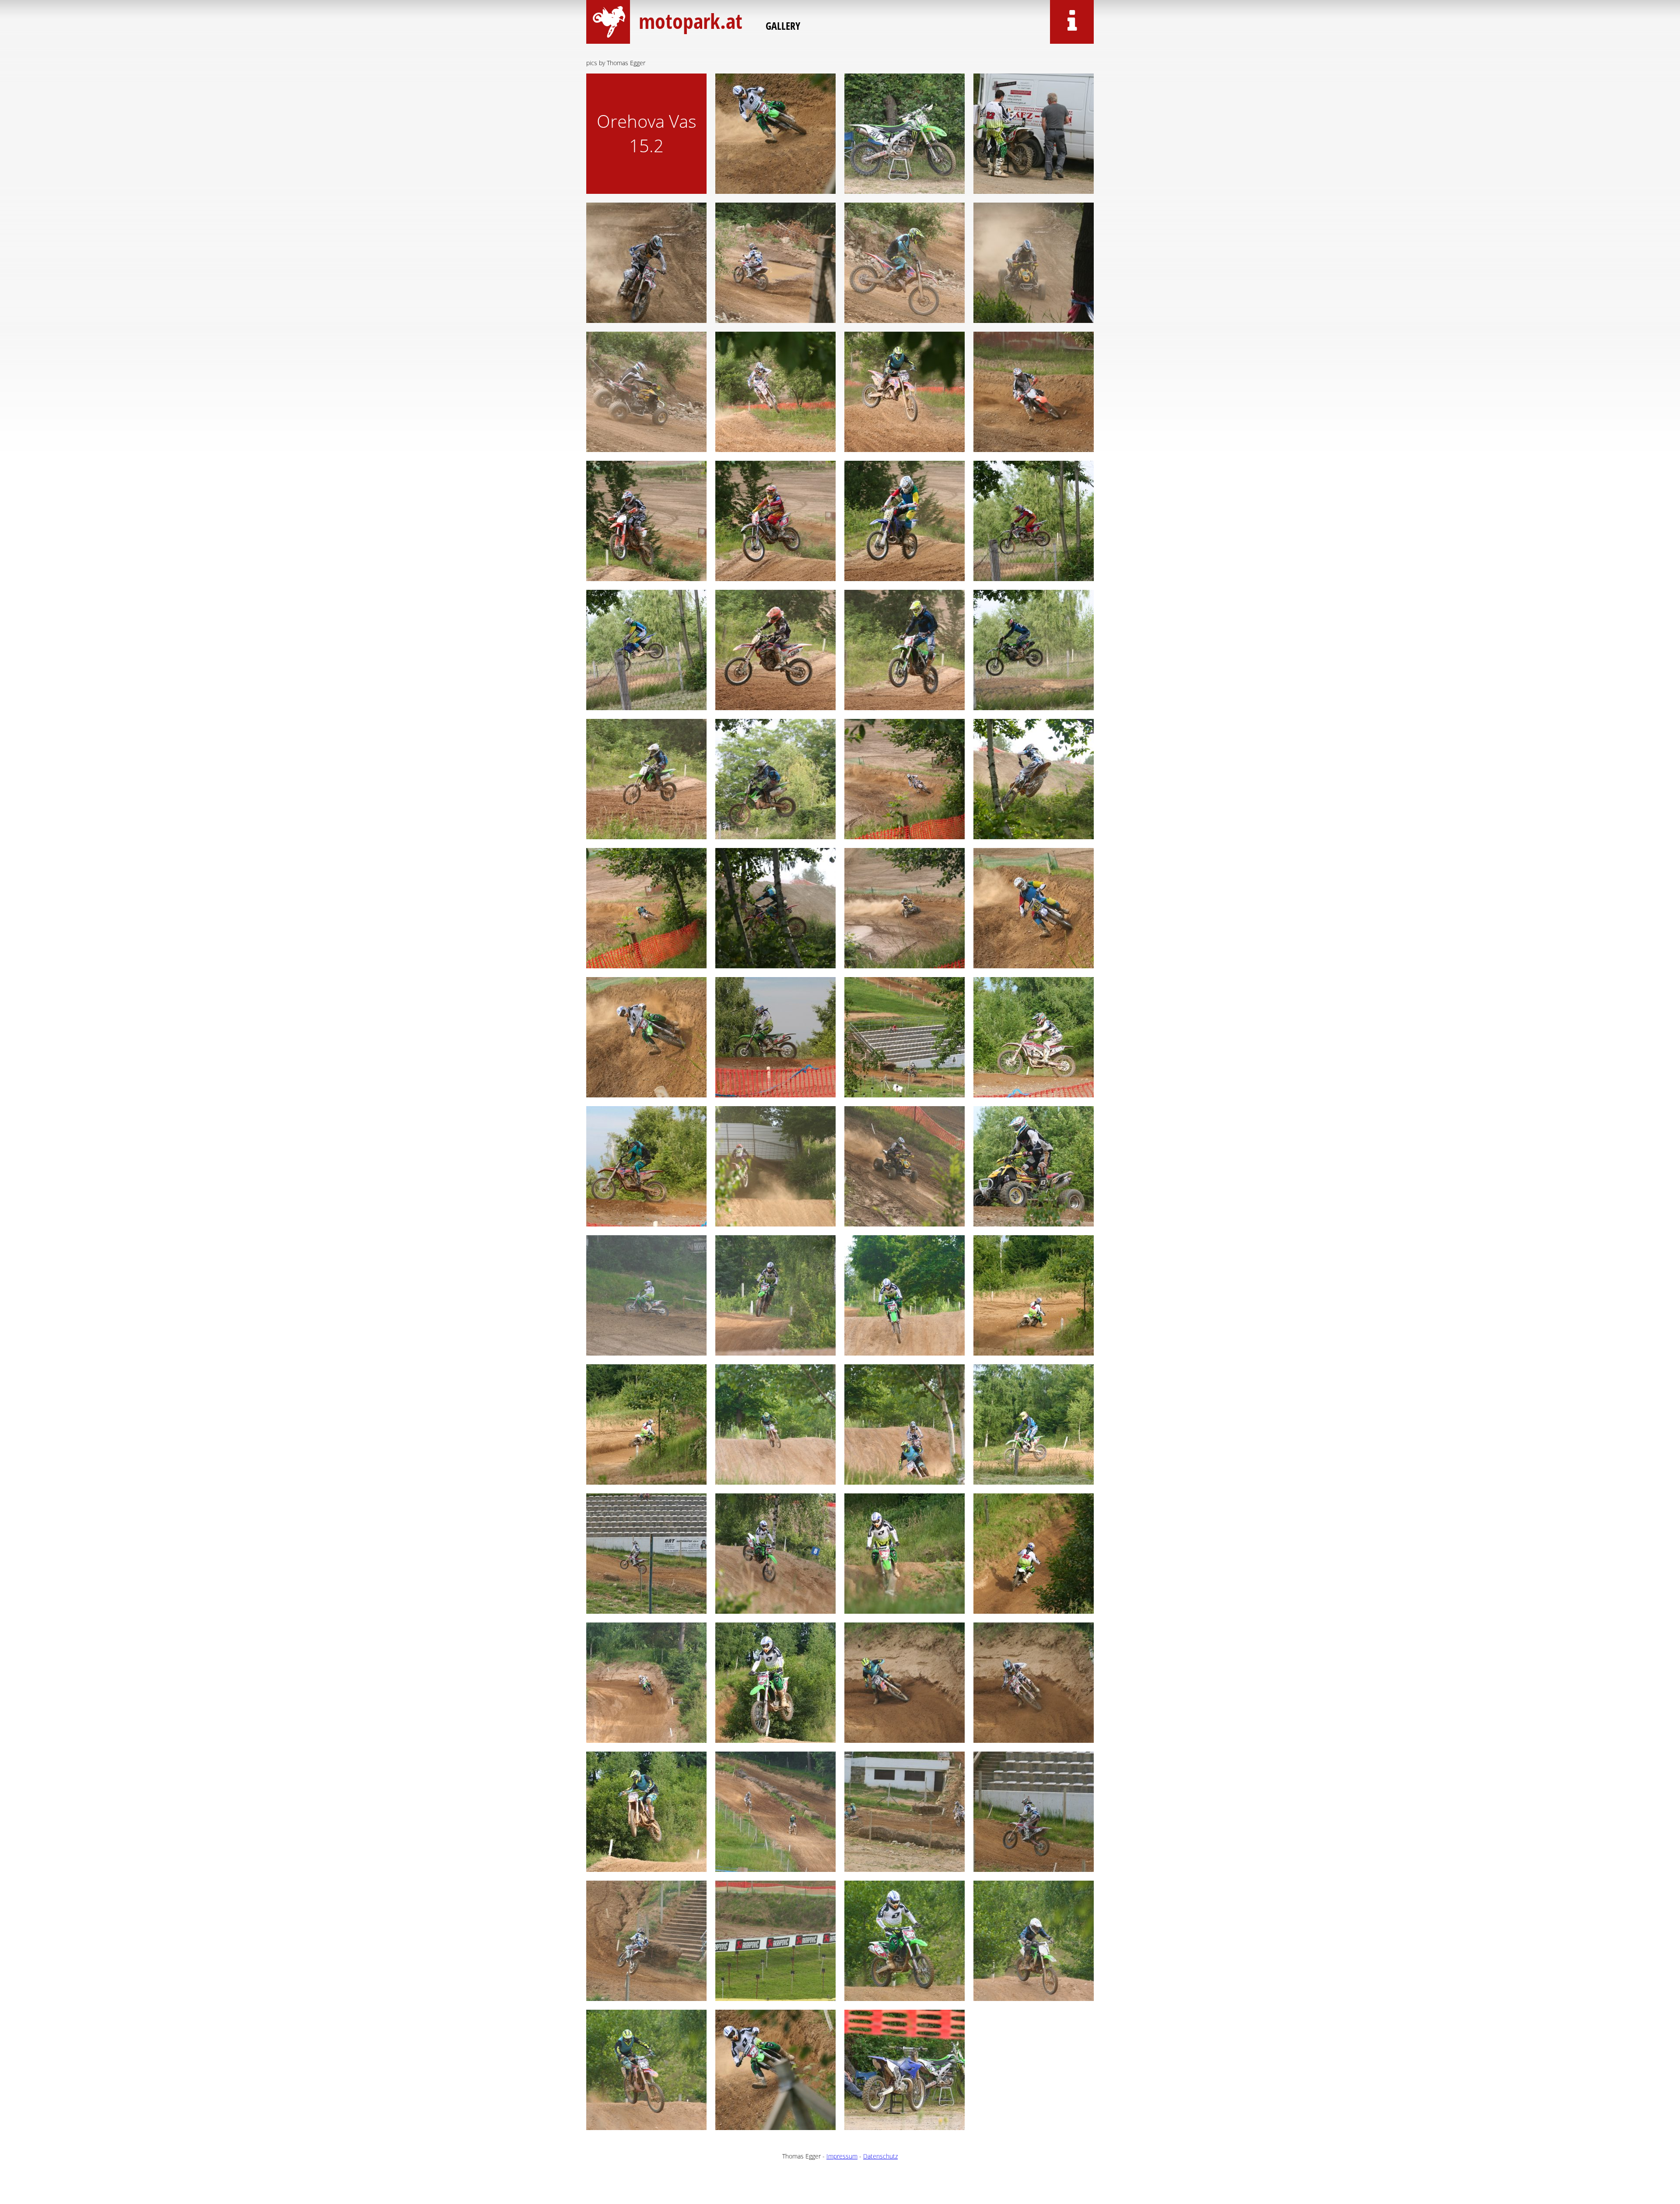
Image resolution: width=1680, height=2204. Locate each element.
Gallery (783, 26)
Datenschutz (880, 2156)
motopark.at (689, 21)
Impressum (842, 2156)
